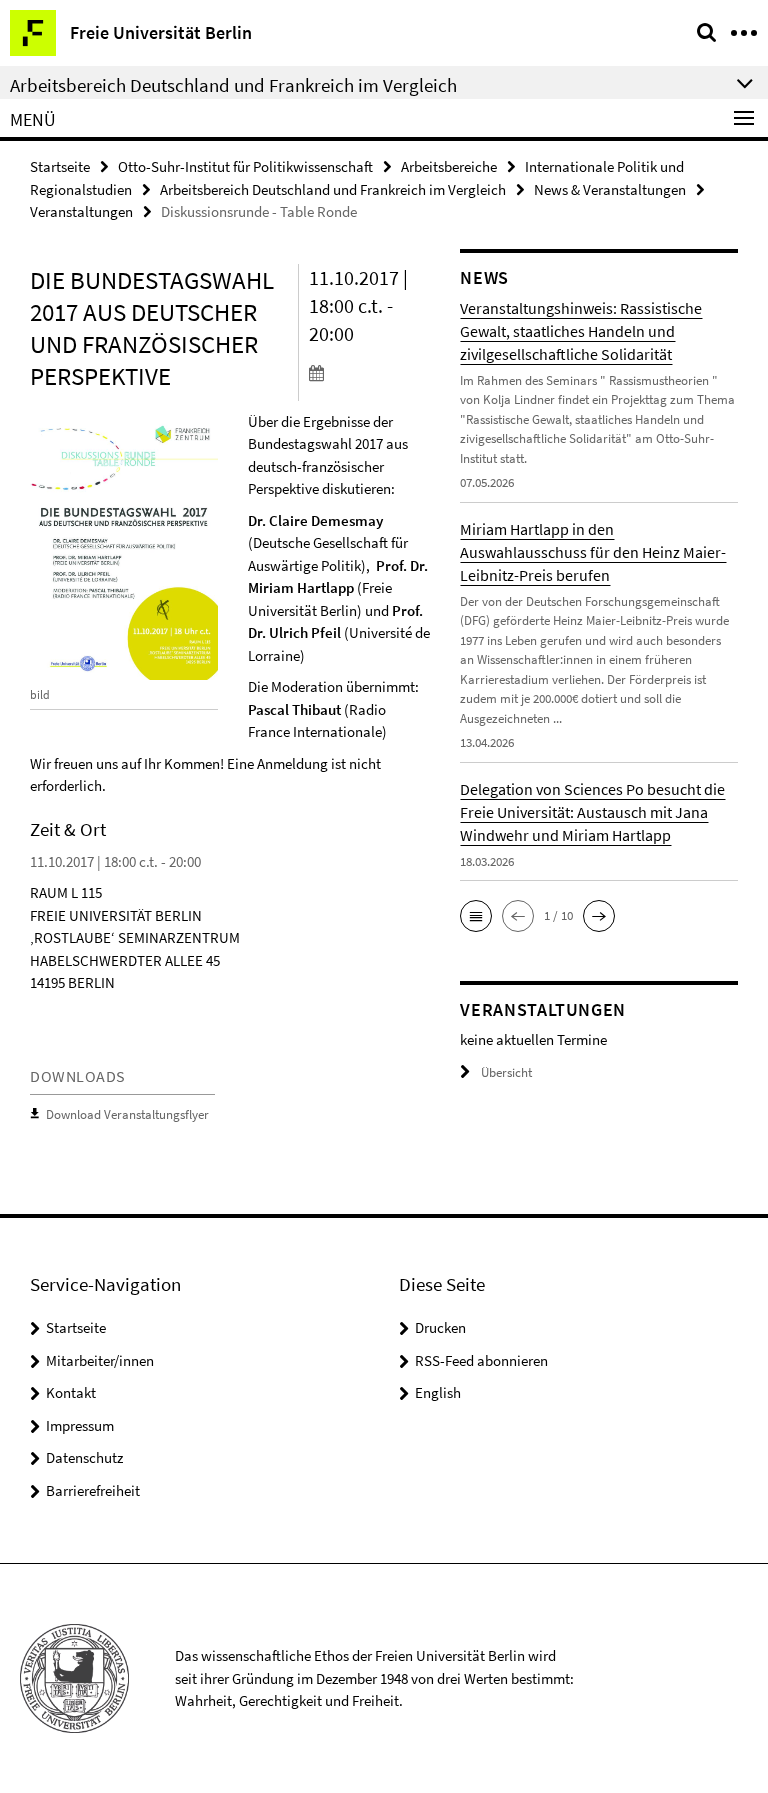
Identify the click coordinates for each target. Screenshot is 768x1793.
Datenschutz (84, 1457)
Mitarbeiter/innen (100, 1360)
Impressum (80, 1425)
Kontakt (71, 1392)
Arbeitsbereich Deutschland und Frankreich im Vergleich (333, 189)
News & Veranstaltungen (610, 189)
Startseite (60, 166)
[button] (476, 916)
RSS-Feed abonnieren (481, 1360)
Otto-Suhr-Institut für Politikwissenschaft (245, 166)
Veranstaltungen (81, 211)
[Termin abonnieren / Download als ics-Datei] (370, 372)
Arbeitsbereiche (449, 166)
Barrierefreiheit (93, 1490)
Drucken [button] (440, 1327)
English (438, 1392)
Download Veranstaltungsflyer (127, 1114)
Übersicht (506, 1072)
